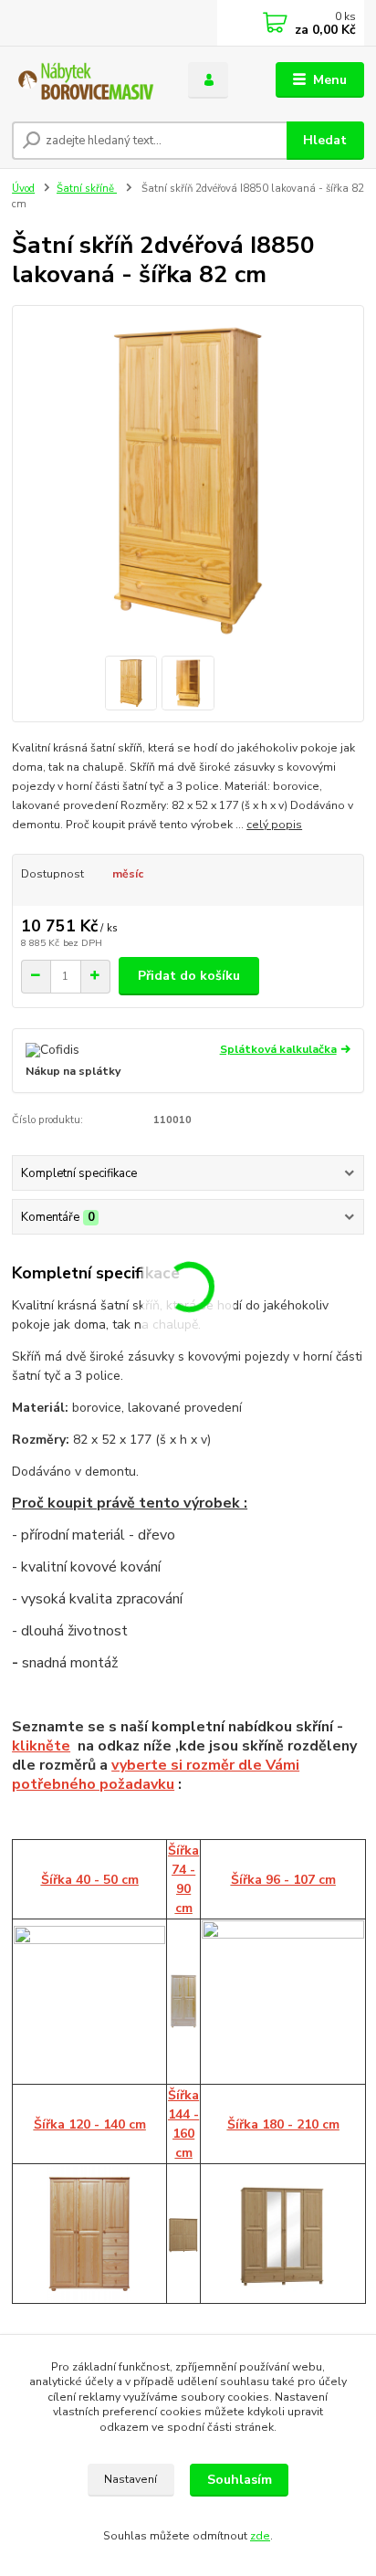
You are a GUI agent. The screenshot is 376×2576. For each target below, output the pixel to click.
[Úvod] (85, 80)
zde (260, 2536)
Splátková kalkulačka (278, 1049)
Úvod (23, 189)
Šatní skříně (87, 189)
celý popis (274, 825)
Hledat (325, 140)
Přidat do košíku (189, 976)
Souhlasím (240, 2480)
